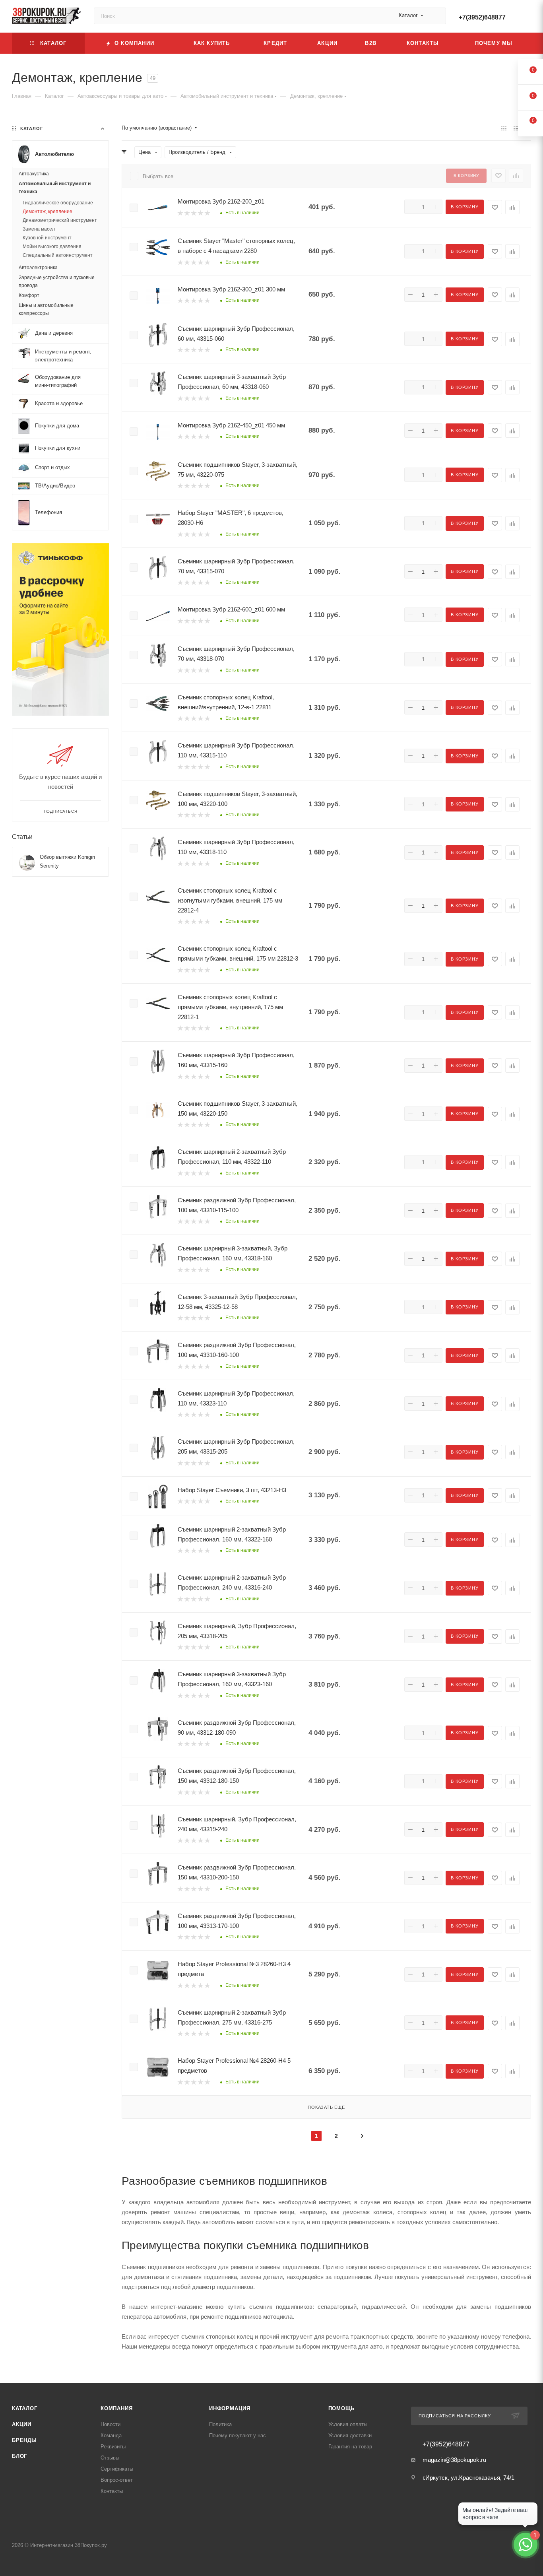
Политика (220, 2424)
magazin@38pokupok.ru (454, 2460)
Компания (116, 2408)
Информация (230, 2408)
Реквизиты (113, 2447)
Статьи (22, 837)
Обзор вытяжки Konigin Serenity (67, 861)
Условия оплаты (348, 2424)
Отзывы (110, 2458)
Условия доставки (350, 2435)
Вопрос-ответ (117, 2480)
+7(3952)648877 (482, 17)
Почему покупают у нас (238, 2435)
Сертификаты (117, 2469)
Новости (111, 2424)
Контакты (112, 2491)
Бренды (24, 2440)
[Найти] (436, 16)
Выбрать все (158, 176)
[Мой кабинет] (527, 18)
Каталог (25, 2408)
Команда (111, 2435)
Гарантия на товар (350, 2447)
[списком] (516, 128)
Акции (22, 2424)
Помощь (342, 2408)
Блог (19, 2456)
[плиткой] (504, 128)
